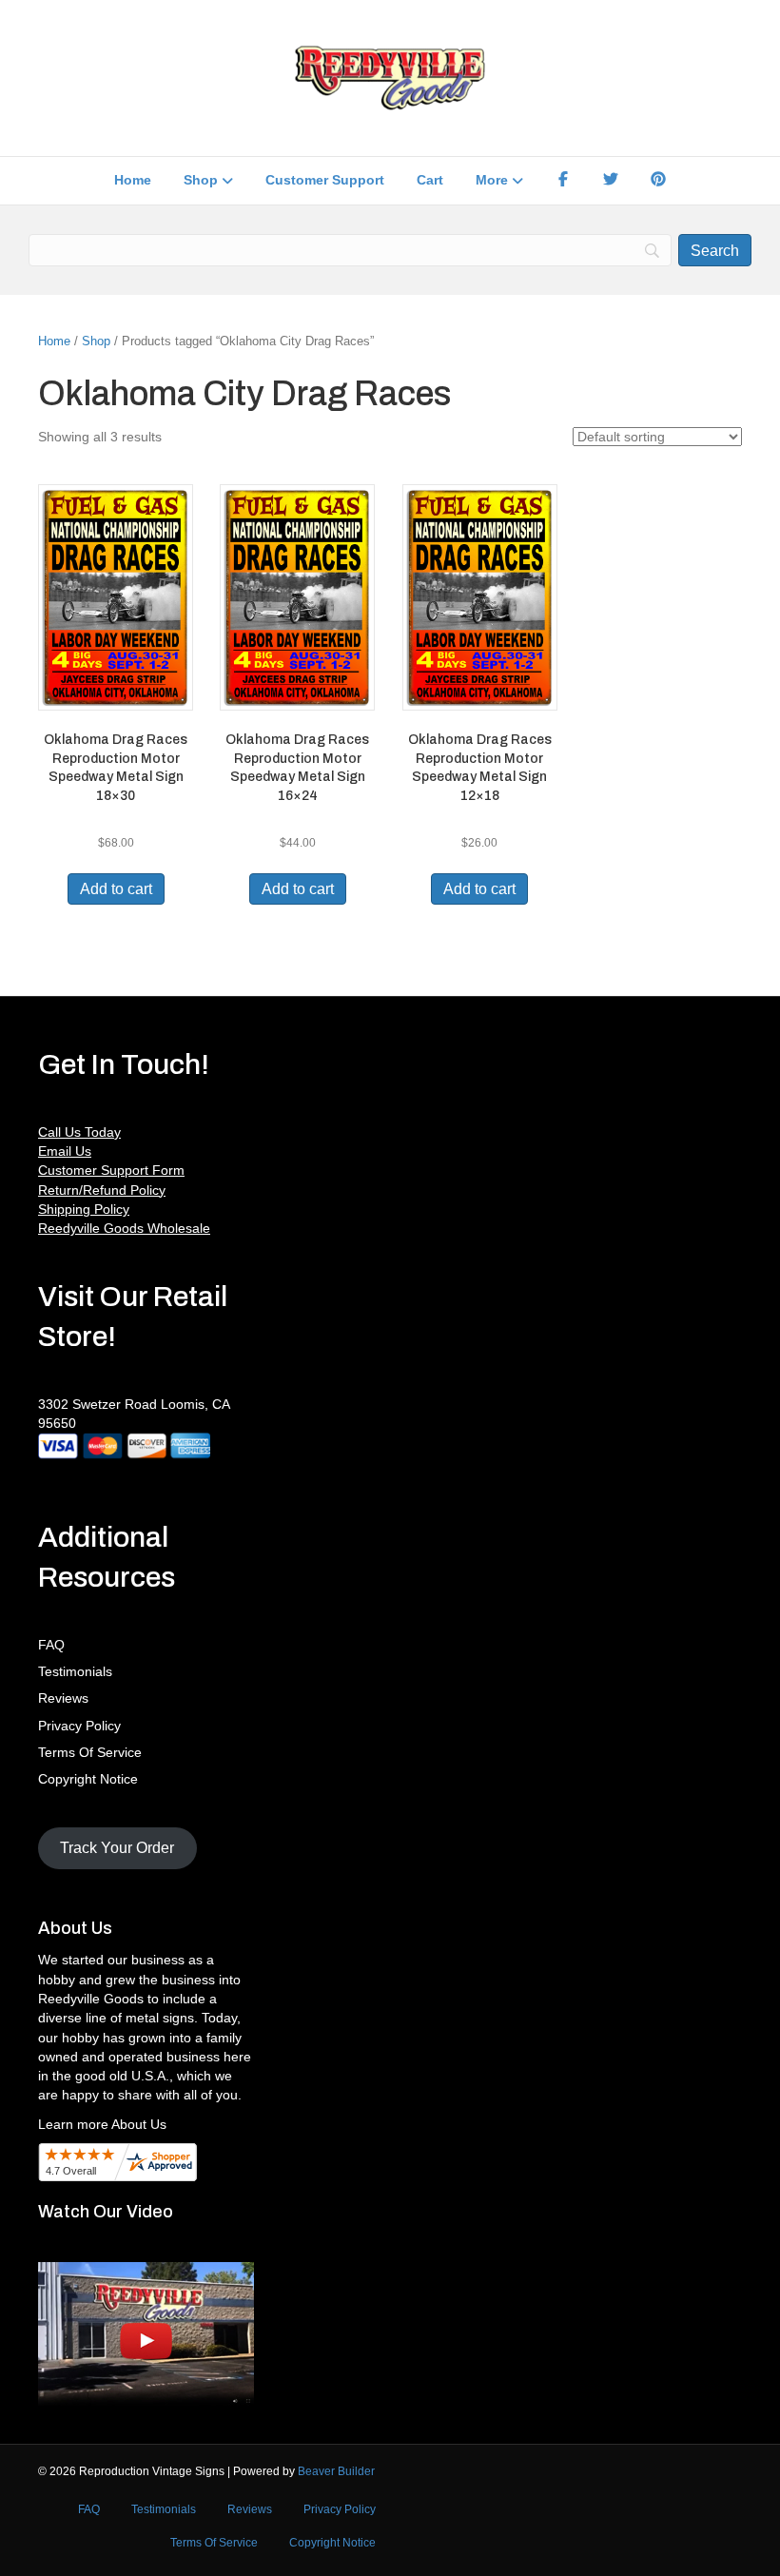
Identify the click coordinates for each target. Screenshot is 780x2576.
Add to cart (116, 889)
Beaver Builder (336, 2471)
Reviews (63, 1698)
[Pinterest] (658, 181)
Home (133, 180)
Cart (430, 180)
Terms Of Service (90, 1752)
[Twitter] (611, 181)
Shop (201, 180)
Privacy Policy (79, 1726)
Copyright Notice (88, 1779)
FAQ (51, 1645)
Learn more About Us (102, 2124)
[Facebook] (563, 181)
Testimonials (75, 1671)
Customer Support (325, 180)
